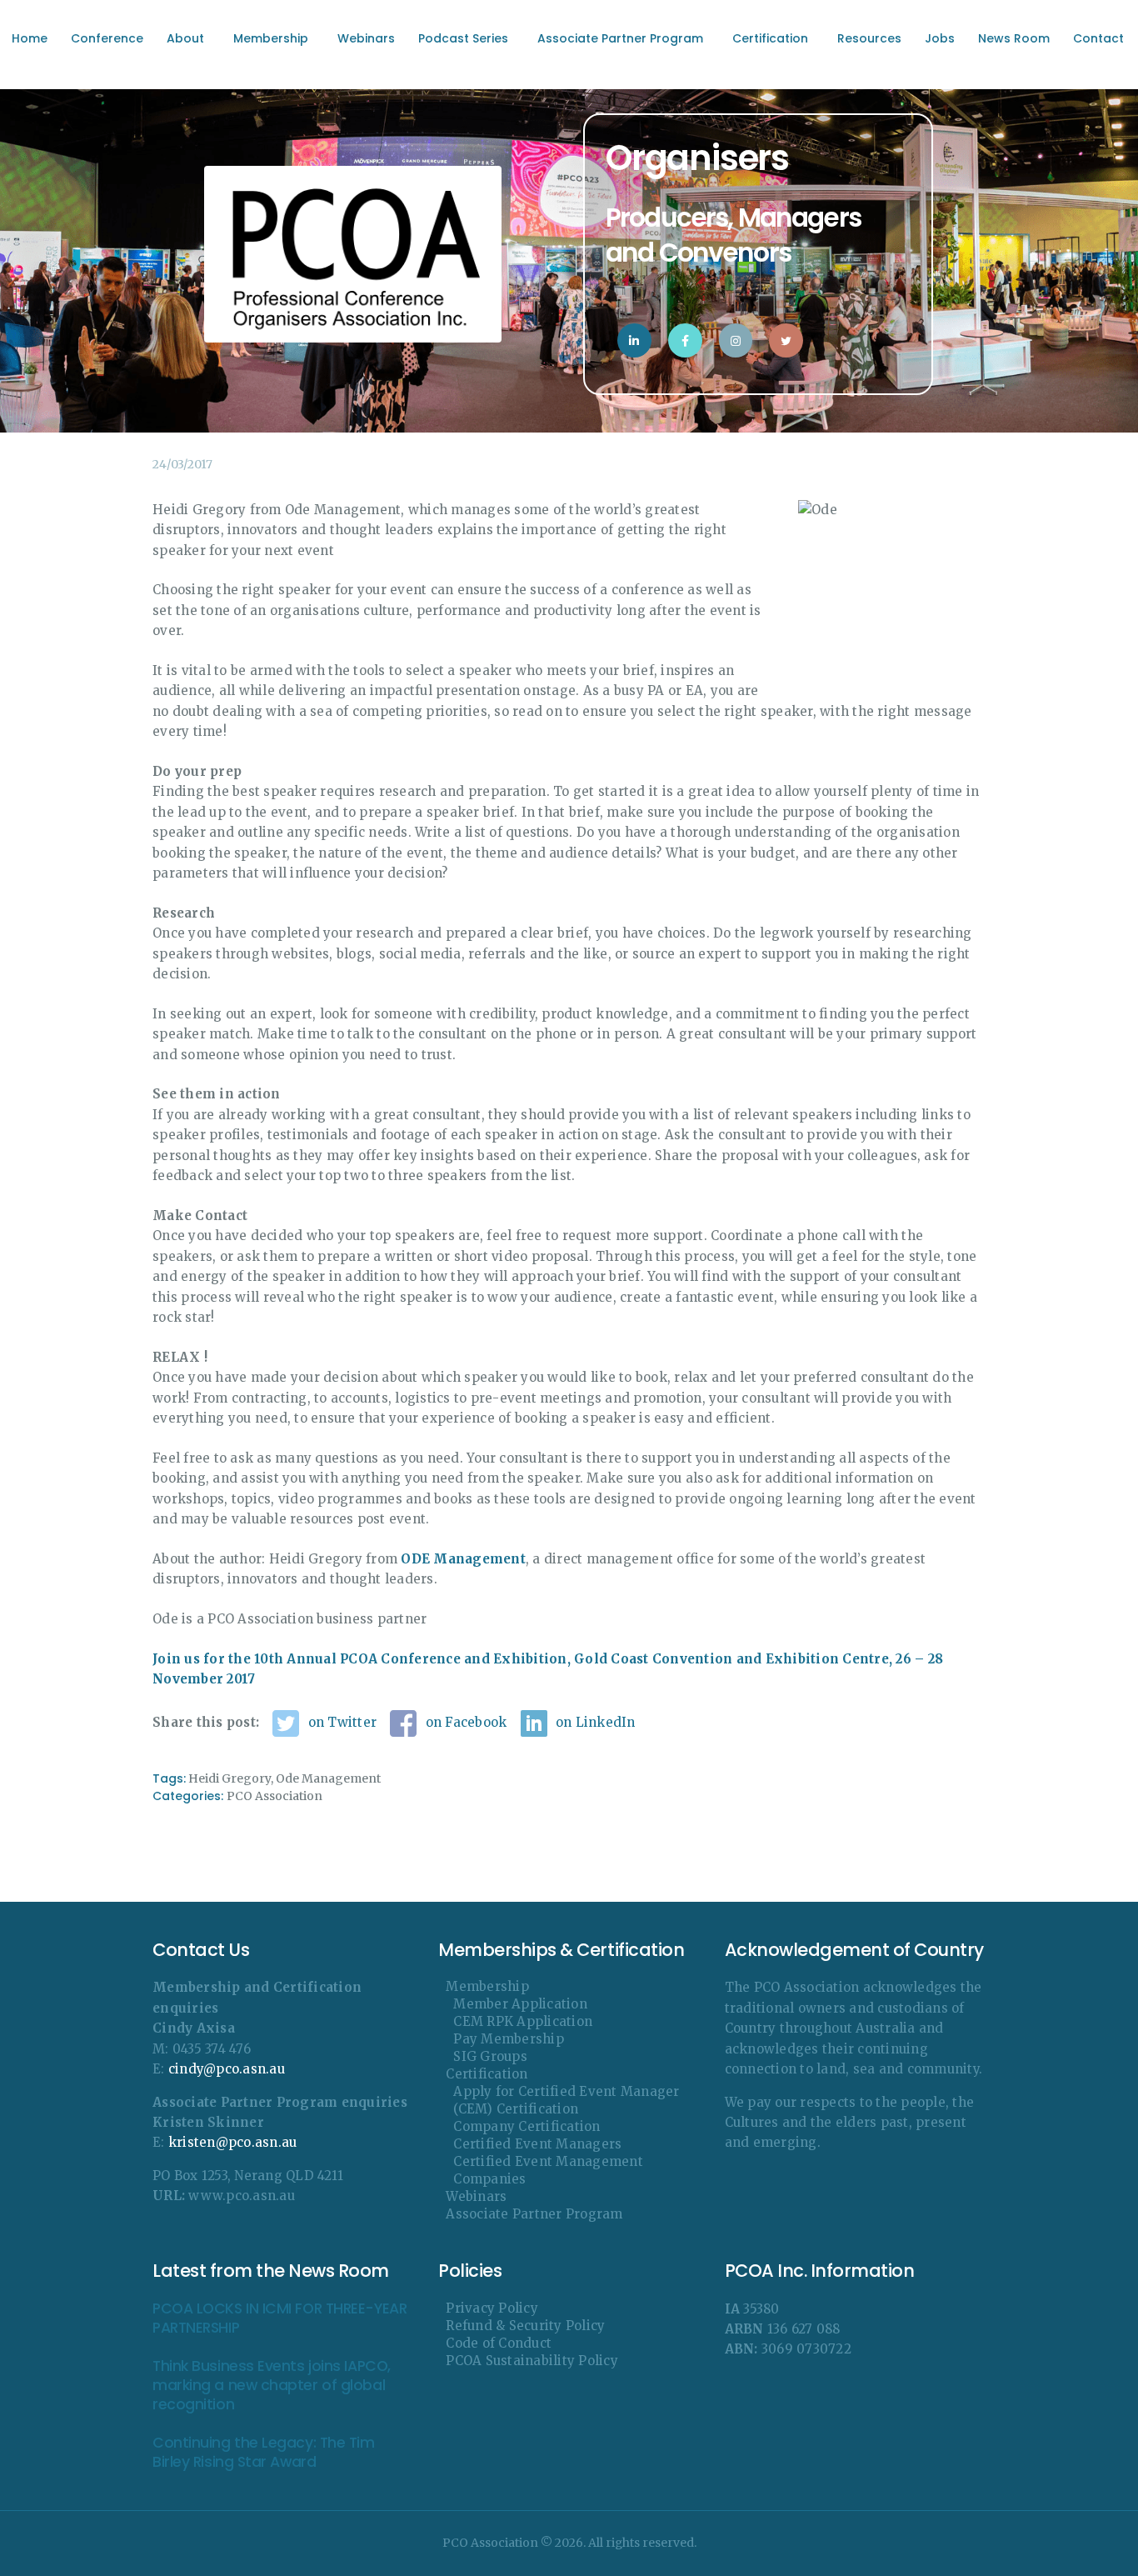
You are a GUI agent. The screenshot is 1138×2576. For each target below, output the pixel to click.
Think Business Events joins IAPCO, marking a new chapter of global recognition (272, 2386)
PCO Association (275, 1796)
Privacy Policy (492, 2308)
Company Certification (527, 2126)
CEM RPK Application (523, 2021)
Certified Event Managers (537, 2144)
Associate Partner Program (534, 2214)
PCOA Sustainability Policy (532, 2361)
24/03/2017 (182, 464)
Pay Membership (509, 2039)
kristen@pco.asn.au (233, 2142)
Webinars (476, 2196)
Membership (487, 1986)
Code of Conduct (499, 2343)
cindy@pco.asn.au (227, 2069)
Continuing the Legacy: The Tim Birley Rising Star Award (264, 2453)
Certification (487, 2074)
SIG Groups (490, 2056)
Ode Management (328, 1778)
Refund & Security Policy (525, 2326)
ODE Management (463, 1559)
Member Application (520, 2004)
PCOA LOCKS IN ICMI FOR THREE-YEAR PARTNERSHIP (280, 2318)
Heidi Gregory (230, 1778)
